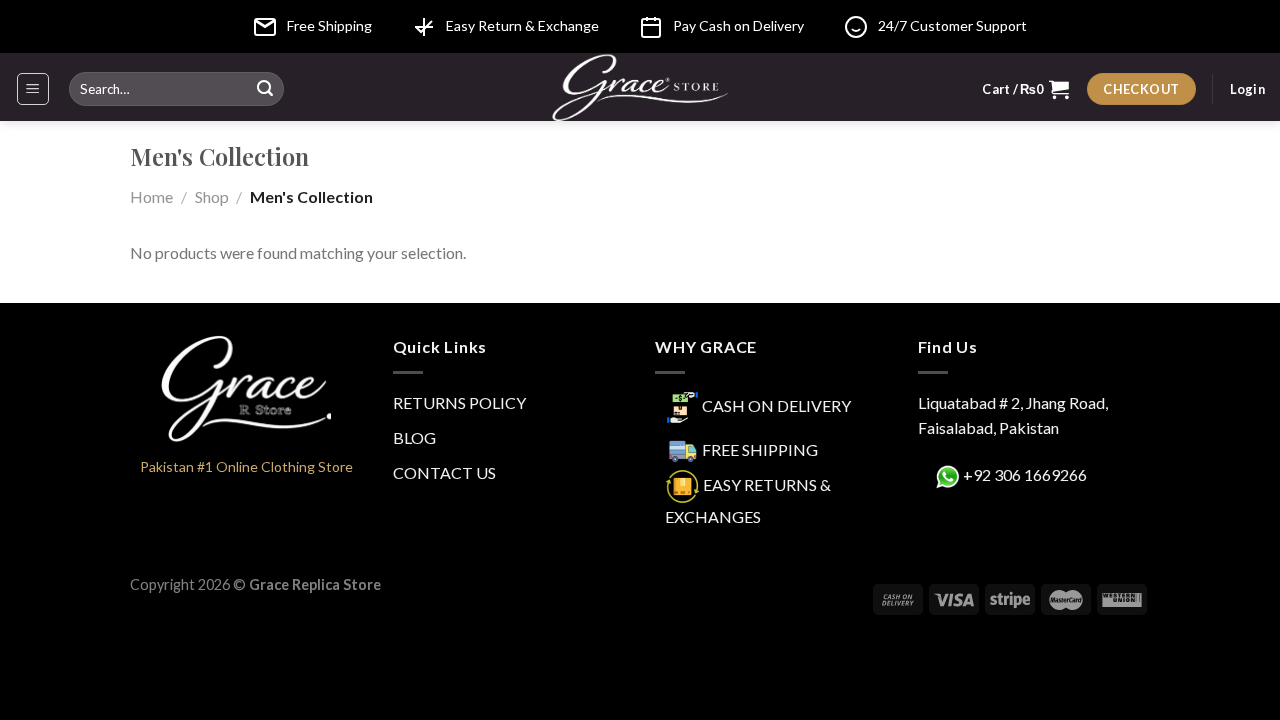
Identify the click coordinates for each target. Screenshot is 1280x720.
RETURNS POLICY (459, 402)
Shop (212, 196)
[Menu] (33, 89)
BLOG (414, 437)
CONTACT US (444, 472)
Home (151, 196)
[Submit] (265, 89)
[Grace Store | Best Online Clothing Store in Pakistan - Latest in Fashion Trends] (640, 87)
